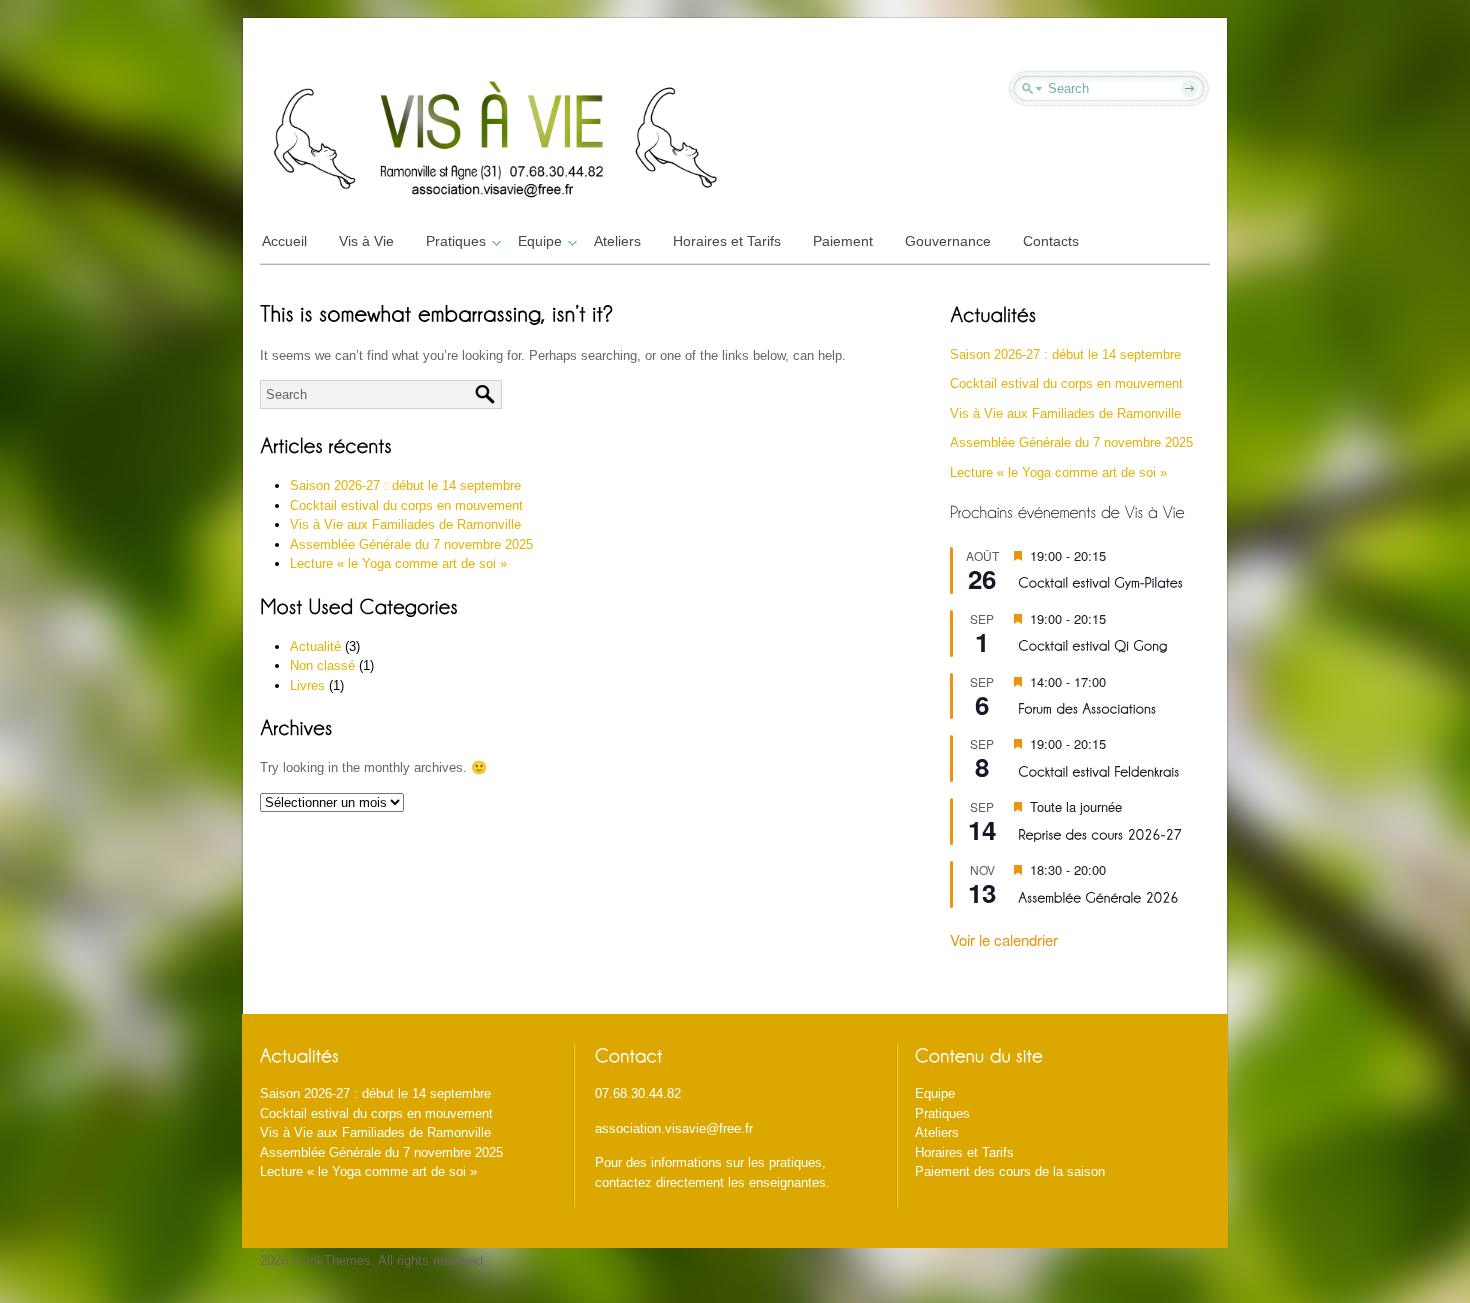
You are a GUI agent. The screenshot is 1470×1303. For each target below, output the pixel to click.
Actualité (315, 646)
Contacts (1051, 241)
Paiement (843, 241)
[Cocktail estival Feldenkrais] (1098, 769)
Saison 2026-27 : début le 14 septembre (405, 485)
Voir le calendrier (1004, 939)
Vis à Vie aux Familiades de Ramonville (405, 524)
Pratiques (456, 241)
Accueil (284, 241)
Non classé (322, 665)
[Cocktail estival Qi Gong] (1092, 644)
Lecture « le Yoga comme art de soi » (398, 563)
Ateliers (617, 241)
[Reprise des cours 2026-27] (1100, 832)
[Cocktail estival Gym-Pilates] (1100, 581)
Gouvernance (948, 241)
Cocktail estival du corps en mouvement (406, 505)
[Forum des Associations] (1087, 707)
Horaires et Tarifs (727, 241)
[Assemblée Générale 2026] (1098, 895)
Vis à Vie (366, 241)
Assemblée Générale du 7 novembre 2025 (411, 544)
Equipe (540, 241)
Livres (307, 685)
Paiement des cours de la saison (1010, 1171)
